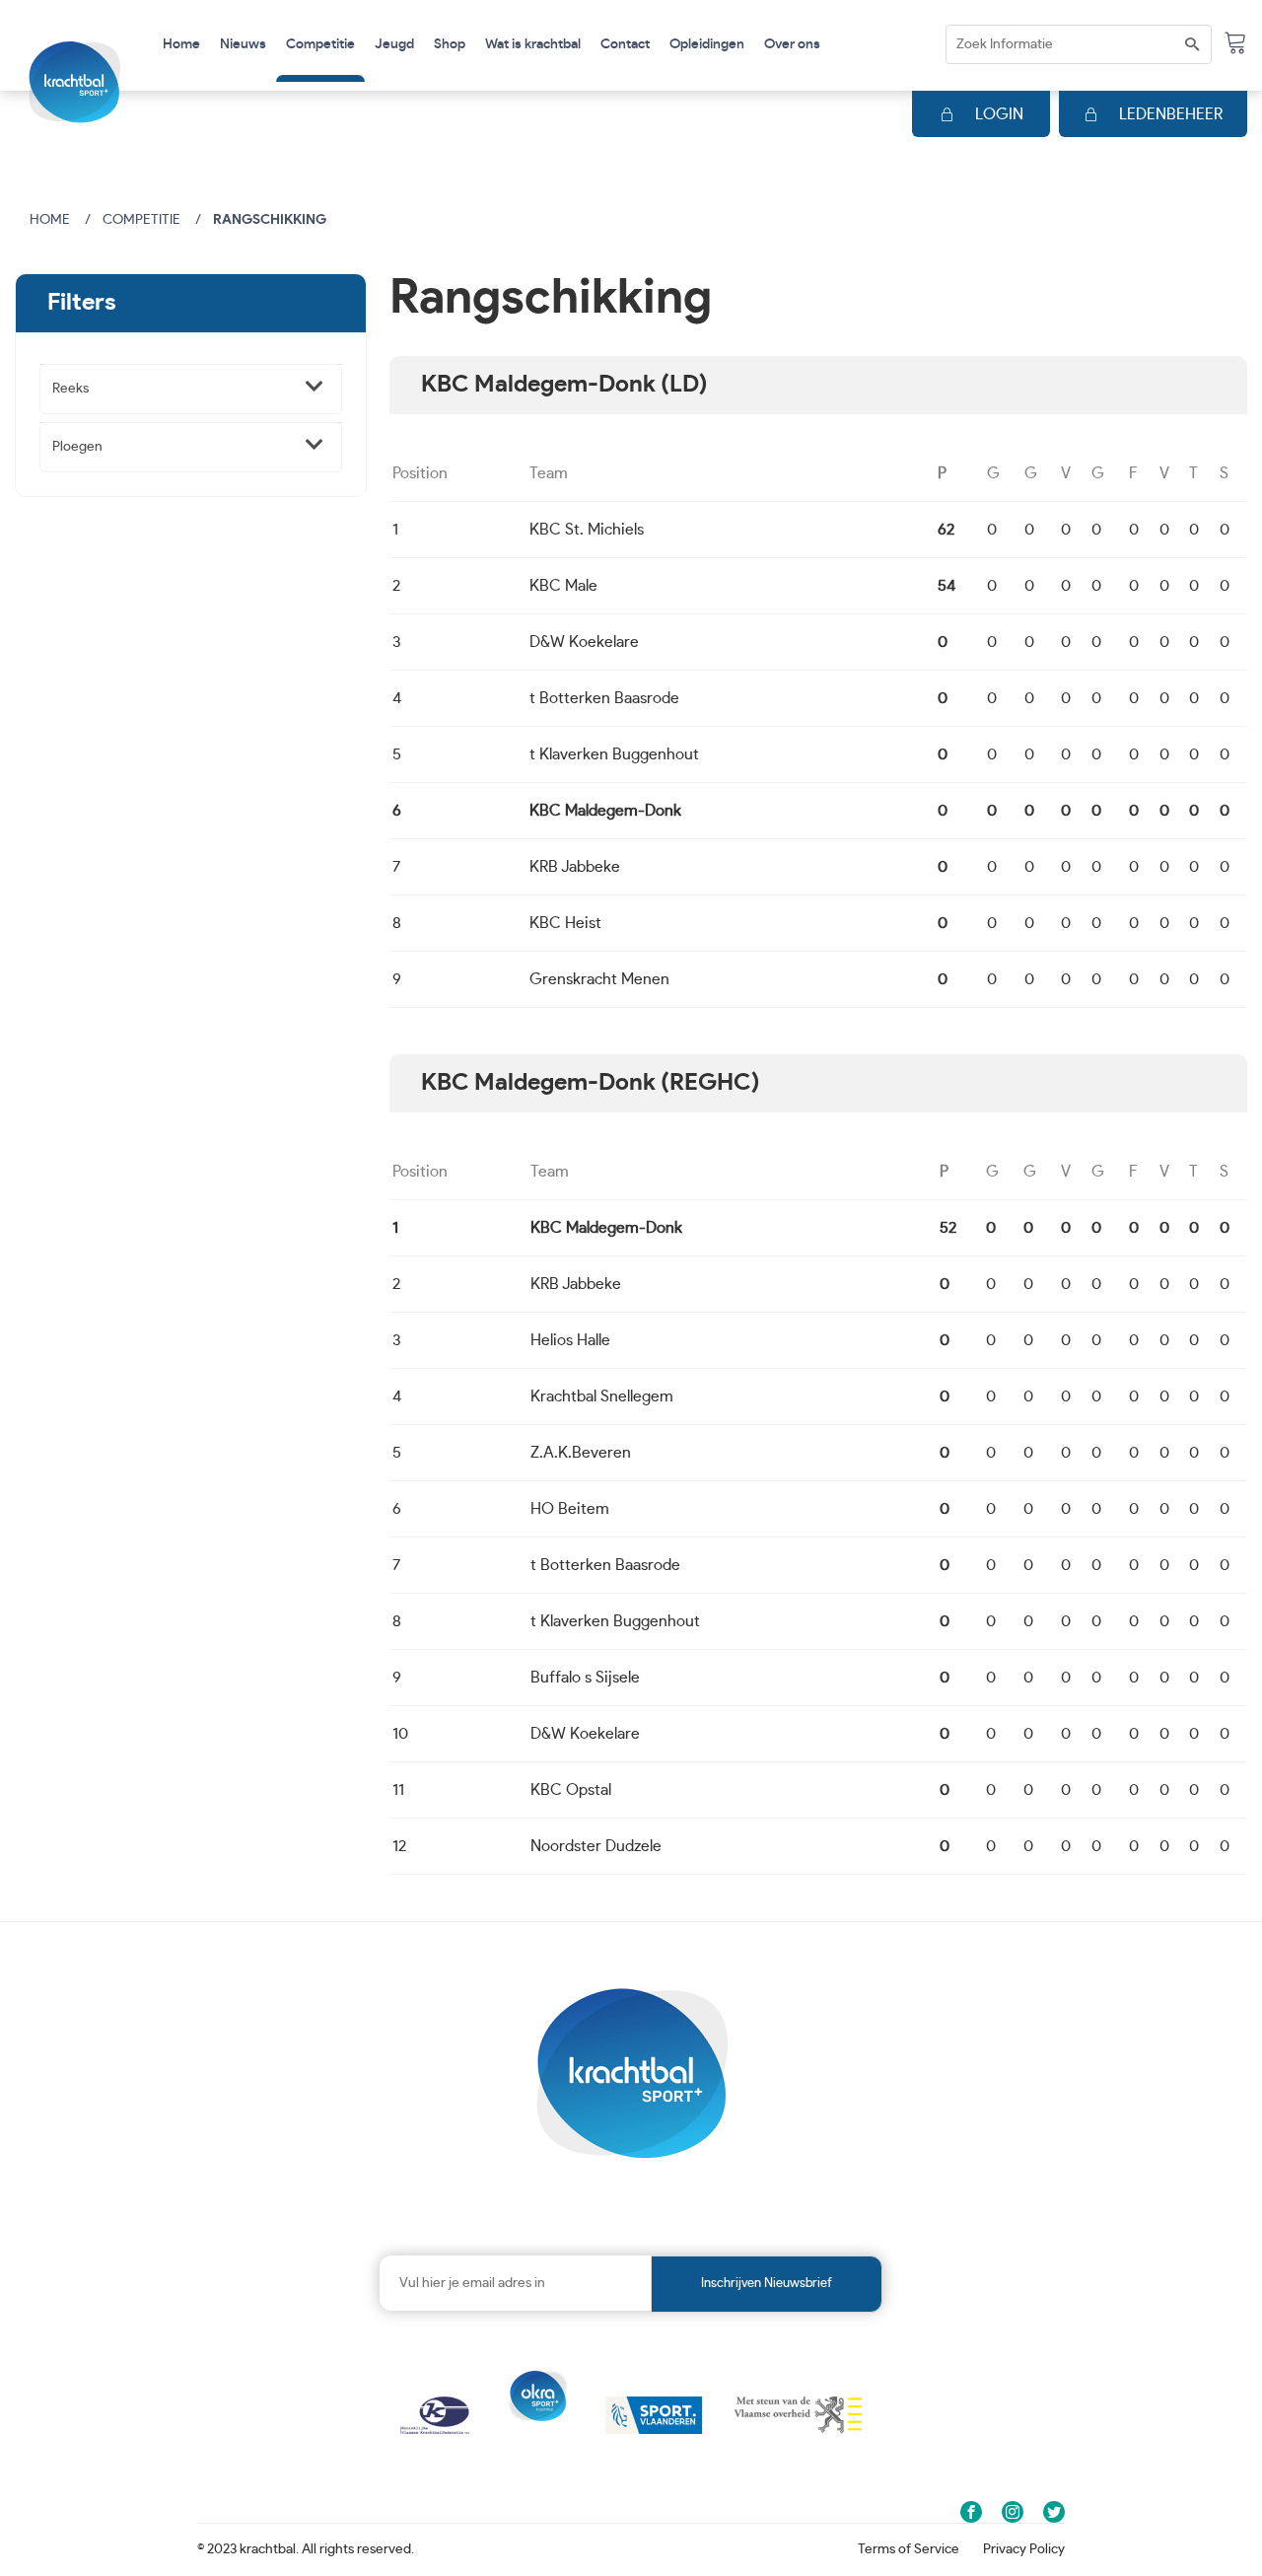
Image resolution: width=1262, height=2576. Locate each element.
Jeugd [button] (394, 44)
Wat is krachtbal (533, 44)
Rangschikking (270, 220)
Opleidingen (707, 44)
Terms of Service (909, 2549)
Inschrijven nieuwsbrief (767, 2284)
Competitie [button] (320, 44)
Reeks (70, 389)
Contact (625, 44)
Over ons (792, 44)
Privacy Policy (1024, 2549)
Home (181, 44)
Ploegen (77, 447)
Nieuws (243, 44)
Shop (450, 44)
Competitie (141, 220)
